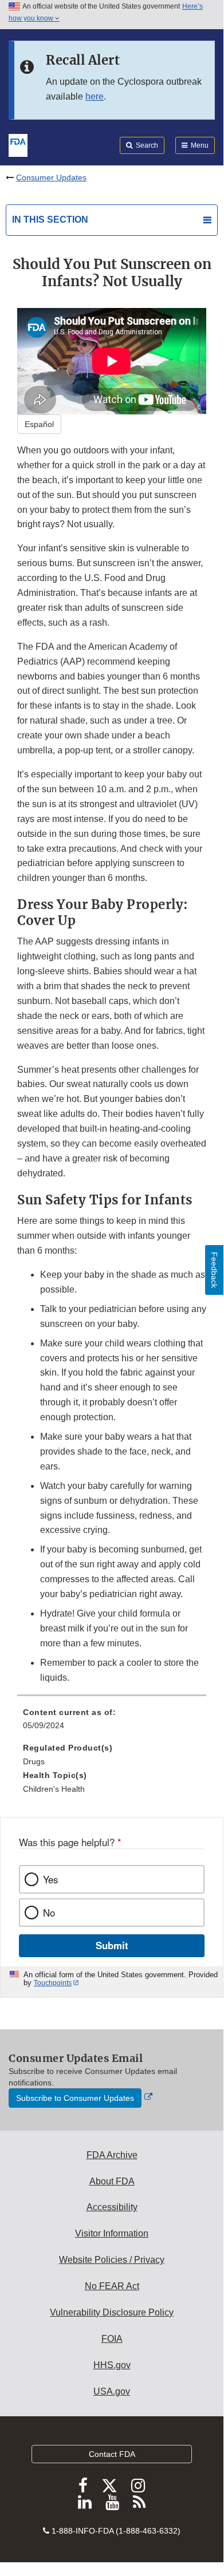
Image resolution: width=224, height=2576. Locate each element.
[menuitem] (112, 1723)
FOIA (112, 2339)
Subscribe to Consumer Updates (75, 2098)
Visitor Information (112, 2233)
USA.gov (112, 2391)
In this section (50, 220)
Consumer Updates (51, 177)
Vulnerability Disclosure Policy (112, 2312)
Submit (112, 1945)
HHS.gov (112, 2365)
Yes (50, 1879)
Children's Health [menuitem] (54, 1789)
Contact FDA (112, 2454)
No (49, 1913)
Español (39, 424)
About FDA (112, 2181)
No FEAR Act (112, 2286)
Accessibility (112, 2207)
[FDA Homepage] (18, 144)
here (95, 96)
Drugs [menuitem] (34, 1761)
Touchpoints (53, 1983)
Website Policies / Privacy (112, 2260)
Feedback (214, 1270)
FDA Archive (112, 2155)
